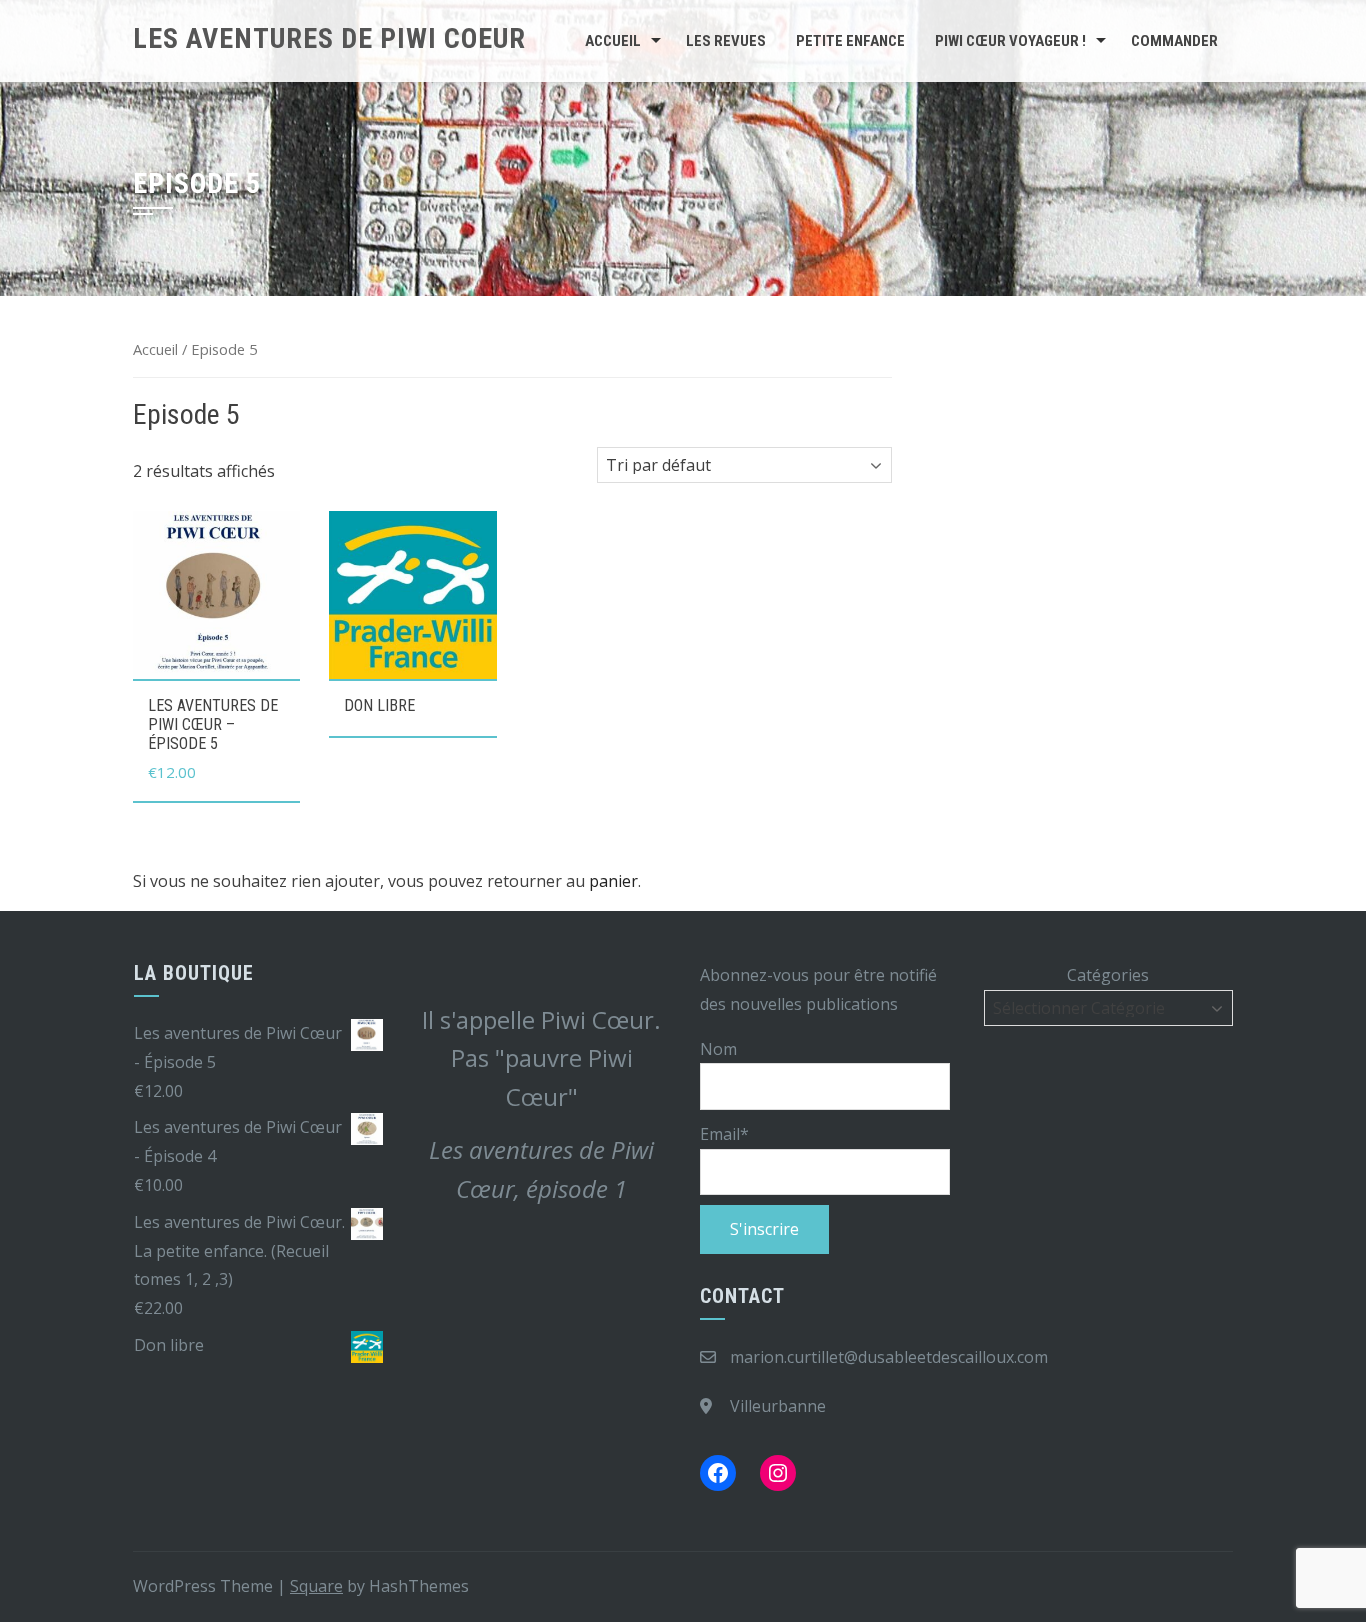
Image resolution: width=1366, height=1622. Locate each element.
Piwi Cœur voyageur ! (1010, 41)
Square (316, 1586)
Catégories (1108, 975)
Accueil (613, 41)
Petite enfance (850, 41)
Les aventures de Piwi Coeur (329, 38)
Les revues (726, 41)
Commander (1174, 41)
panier (613, 881)
